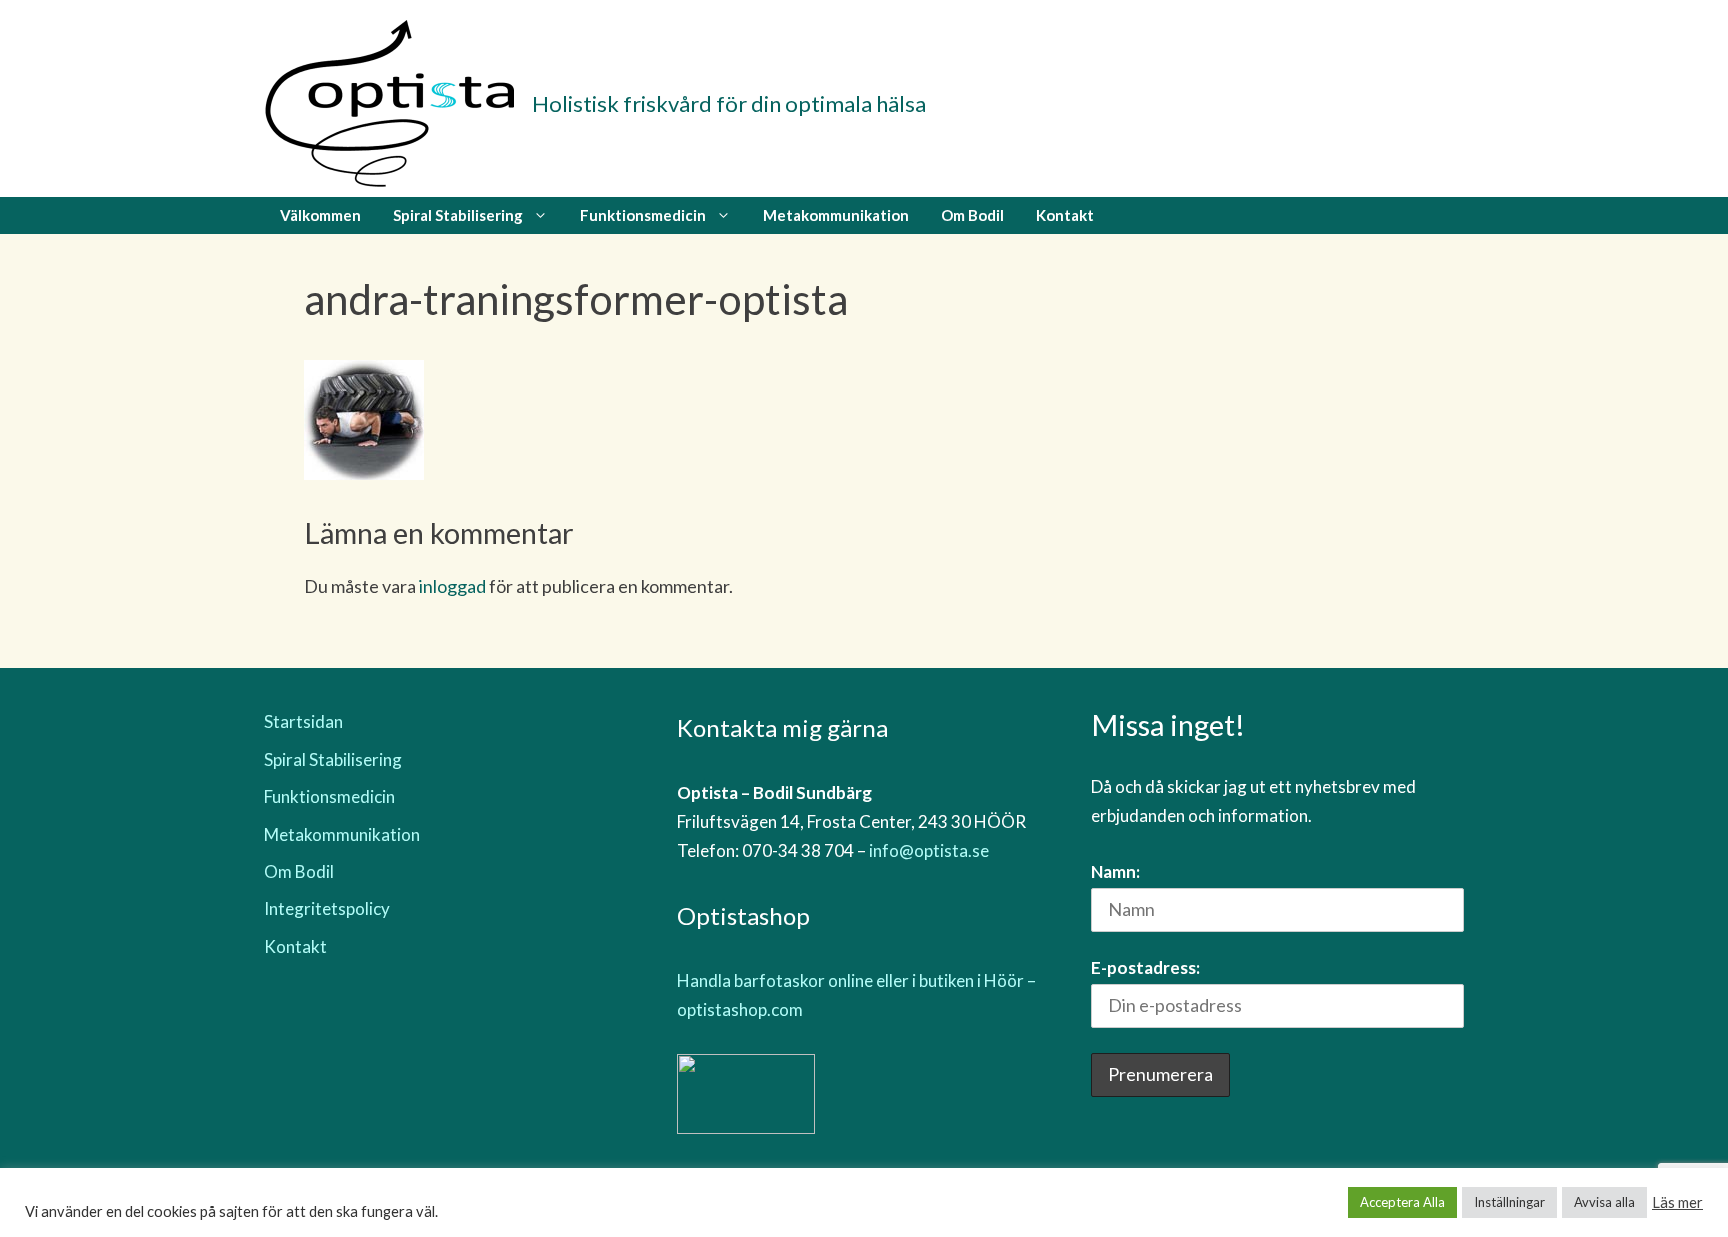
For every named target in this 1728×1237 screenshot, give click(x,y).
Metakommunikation (836, 215)
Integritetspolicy (327, 908)
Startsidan (303, 721)
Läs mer (1677, 1202)
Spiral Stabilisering (458, 215)
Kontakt (1065, 215)
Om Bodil (972, 215)
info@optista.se (929, 850)
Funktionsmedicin (643, 215)
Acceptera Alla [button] (1402, 1202)
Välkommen (320, 215)
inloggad (452, 586)
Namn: (1115, 871)
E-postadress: (1145, 967)
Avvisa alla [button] (1604, 1202)
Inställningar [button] (1509, 1202)
